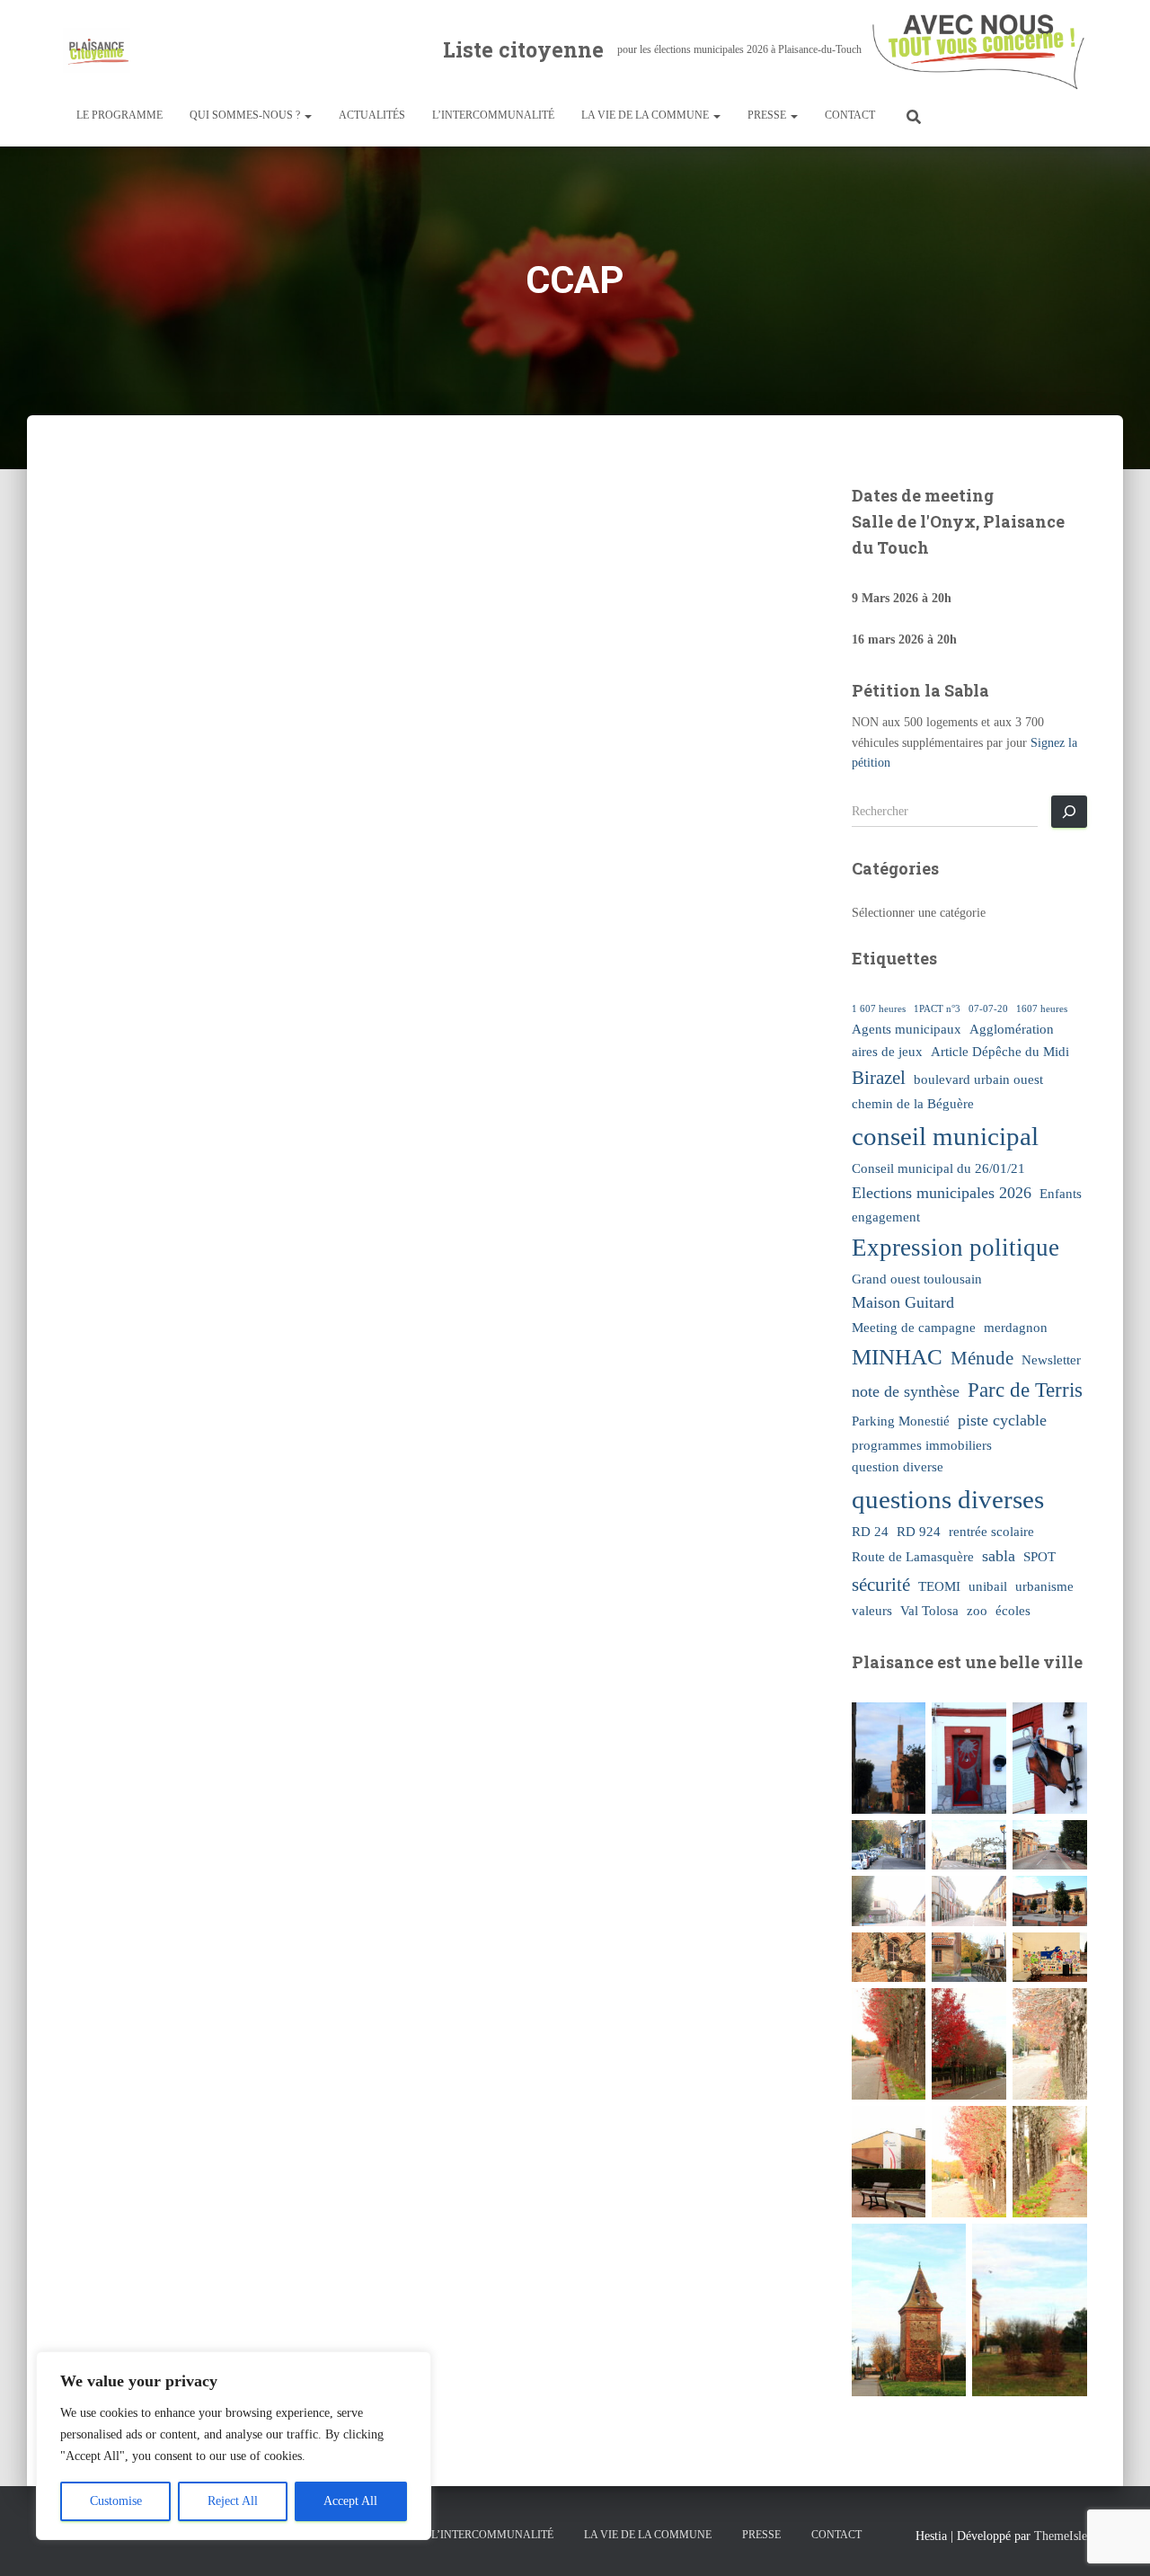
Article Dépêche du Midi (1000, 1051)
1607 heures (1042, 1009)
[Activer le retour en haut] (1115, 2540)
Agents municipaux (907, 1029)
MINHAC (897, 1357)
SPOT (1039, 1556)
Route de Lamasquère (913, 1556)
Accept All (350, 2501)
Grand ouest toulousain (917, 1279)
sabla (999, 1556)
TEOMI (939, 1586)
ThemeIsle (1061, 2536)
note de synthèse (906, 1391)
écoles (1013, 1610)
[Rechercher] (1069, 812)
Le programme (119, 115)
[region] (234, 2446)
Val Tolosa (929, 1610)
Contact (850, 115)
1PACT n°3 (937, 1009)
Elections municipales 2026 (942, 1193)
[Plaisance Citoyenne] (97, 50)
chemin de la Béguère (913, 1103)
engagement (886, 1217)
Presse (768, 115)
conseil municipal (945, 1136)
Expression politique (955, 1248)
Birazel (879, 1078)
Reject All (233, 2501)
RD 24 (870, 1531)
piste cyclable (1002, 1420)
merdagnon (1016, 1327)
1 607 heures (879, 1009)
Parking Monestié (901, 1421)
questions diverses (948, 1499)
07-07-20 (988, 1009)
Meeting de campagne (914, 1327)
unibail (988, 1586)
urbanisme (1044, 1586)
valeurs (872, 1610)
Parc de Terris (1025, 1390)
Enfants (1061, 1193)
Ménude (982, 1358)
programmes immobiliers (922, 1445)
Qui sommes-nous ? (246, 115)
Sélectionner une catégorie (919, 913)
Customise (116, 2501)
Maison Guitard (903, 1302)
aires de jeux (887, 1051)
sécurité (881, 1585)
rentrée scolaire (991, 1531)
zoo (977, 1610)
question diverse (898, 1466)
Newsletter (1051, 1359)
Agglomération (1012, 1029)
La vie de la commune (646, 115)
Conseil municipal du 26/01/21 (938, 1168)
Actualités (372, 115)
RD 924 (919, 1531)
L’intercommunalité (493, 115)
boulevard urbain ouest (978, 1079)
